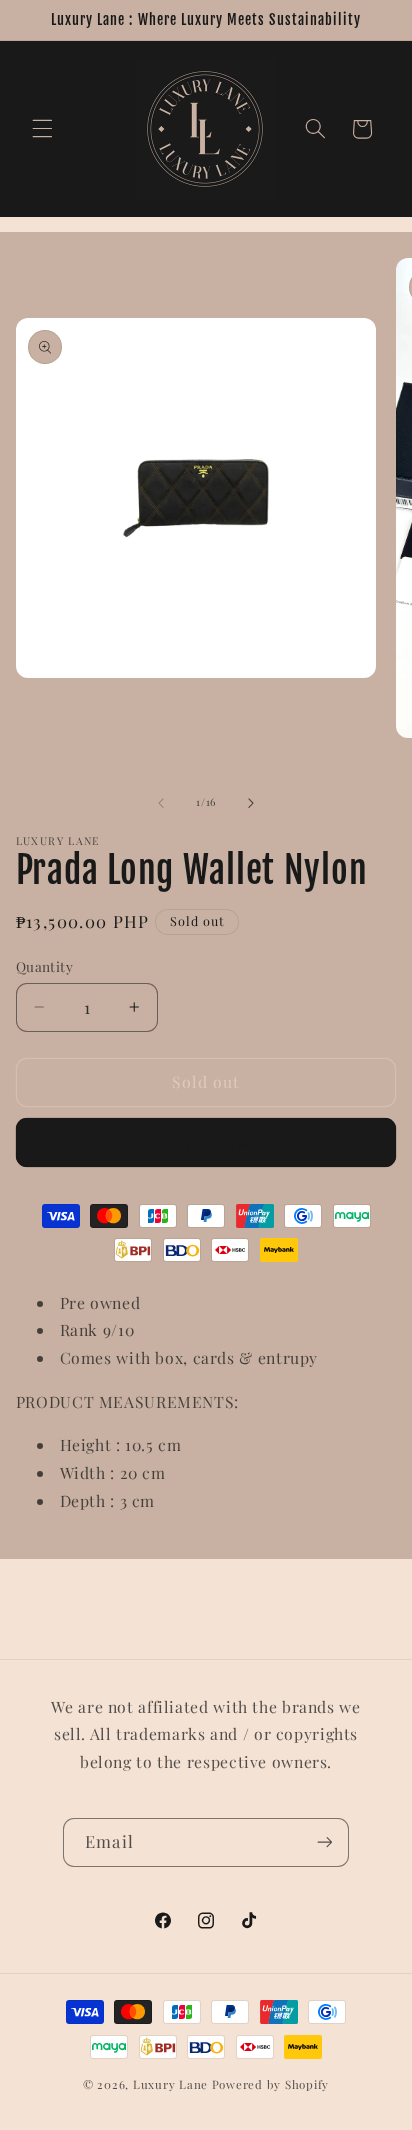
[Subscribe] (324, 1842)
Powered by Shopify (270, 2084)
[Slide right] (251, 803)
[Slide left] (161, 803)
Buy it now (206, 1142)
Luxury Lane (170, 2084)
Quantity (44, 966)
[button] (42, 129)
